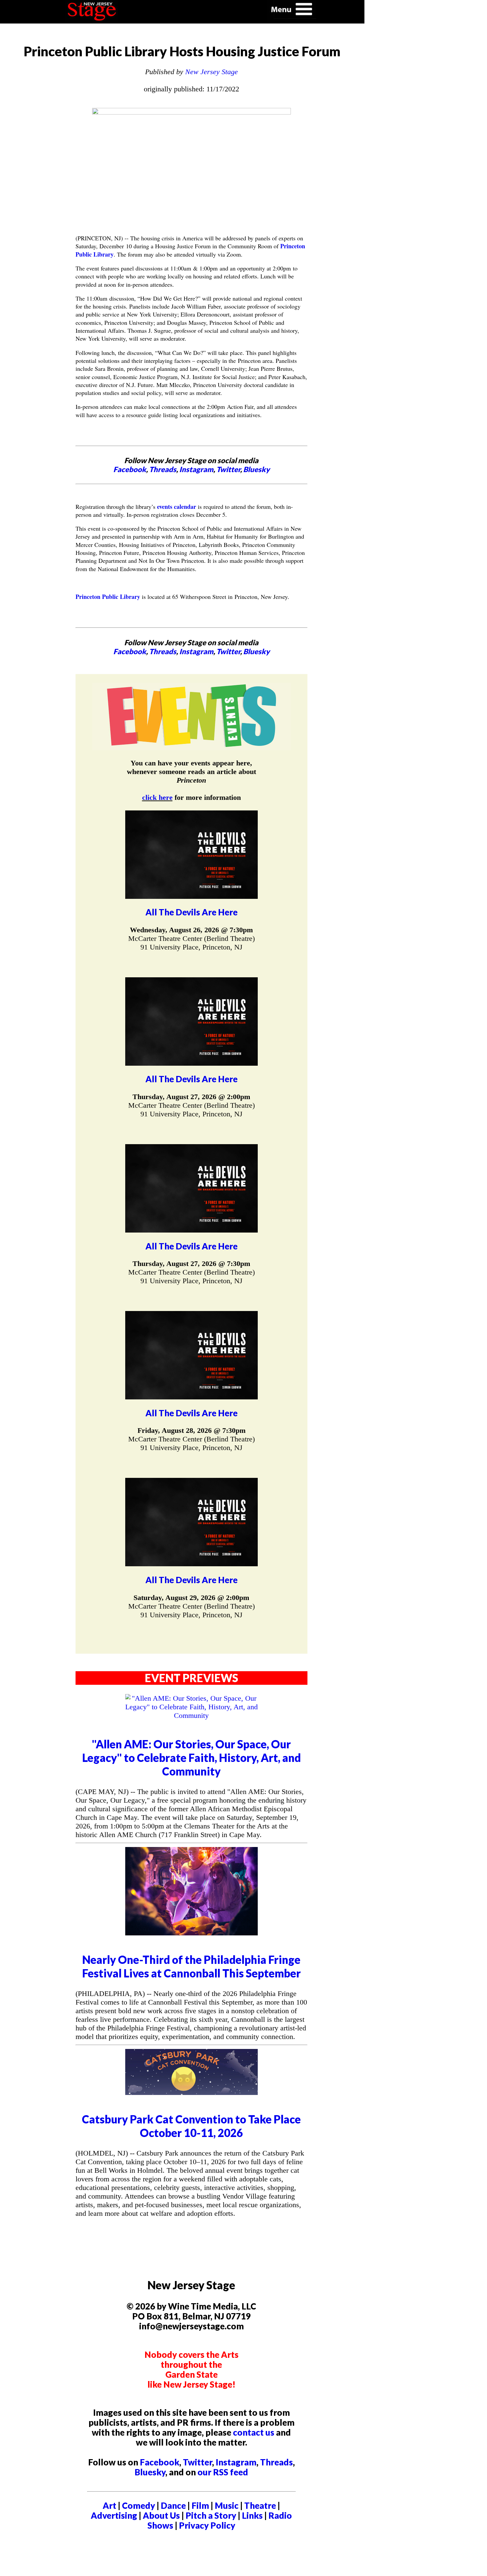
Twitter (228, 469)
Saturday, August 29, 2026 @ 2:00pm (191, 1598)
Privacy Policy (207, 2525)
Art (109, 2505)
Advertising (114, 2515)
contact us (254, 2432)
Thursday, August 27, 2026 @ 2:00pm (191, 1097)
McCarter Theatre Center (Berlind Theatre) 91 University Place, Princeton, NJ (191, 943)
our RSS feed (223, 2472)
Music (227, 2505)
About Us (161, 2515)
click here (157, 797)
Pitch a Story (211, 2515)
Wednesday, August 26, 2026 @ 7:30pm (191, 930)
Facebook (130, 469)
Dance (173, 2505)
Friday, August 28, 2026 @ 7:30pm (191, 1430)
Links (252, 2515)
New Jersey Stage (212, 72)
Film (200, 2505)
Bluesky (256, 469)
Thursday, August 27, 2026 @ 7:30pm (191, 1264)
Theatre (260, 2505)
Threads (163, 469)
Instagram (196, 469)
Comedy (138, 2505)
